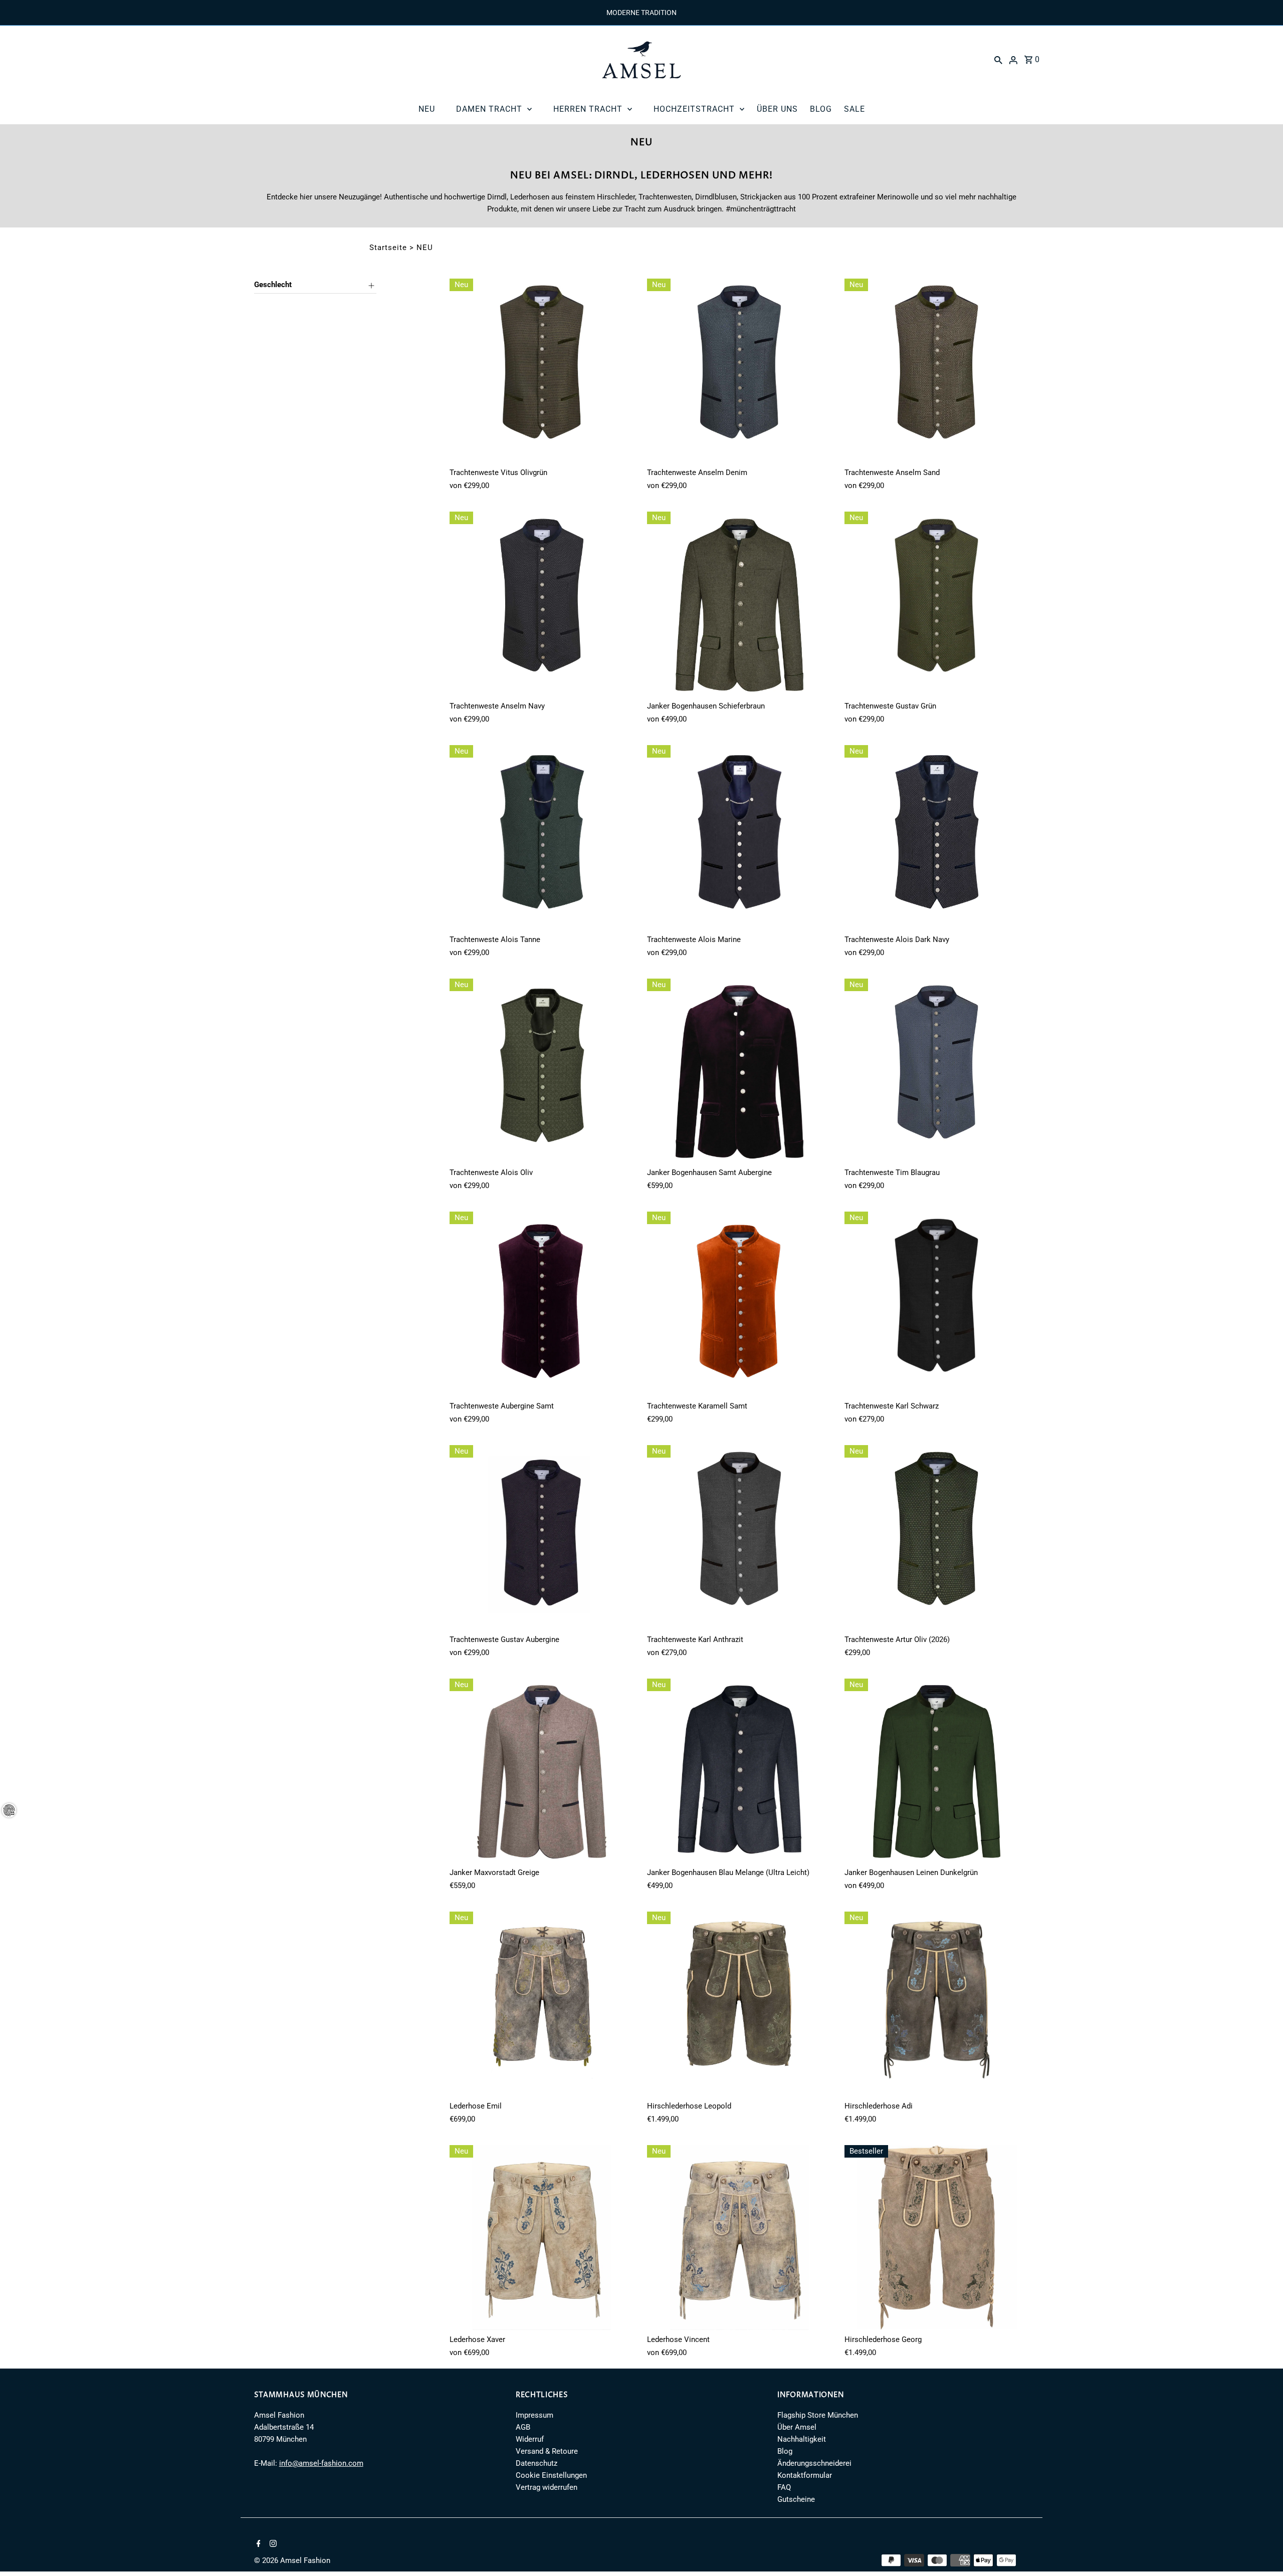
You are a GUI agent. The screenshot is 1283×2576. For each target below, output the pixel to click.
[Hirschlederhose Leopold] (739, 2004)
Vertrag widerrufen (547, 2487)
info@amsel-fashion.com (321, 2463)
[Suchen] (998, 60)
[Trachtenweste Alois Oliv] (542, 1071)
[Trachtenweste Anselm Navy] (542, 604)
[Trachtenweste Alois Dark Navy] (937, 838)
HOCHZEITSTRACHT (694, 109)
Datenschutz (537, 2463)
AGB (523, 2427)
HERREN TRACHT (588, 109)
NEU (427, 109)
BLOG (821, 109)
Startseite (388, 248)
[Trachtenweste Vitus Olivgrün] (542, 371)
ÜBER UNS (777, 109)
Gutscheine (796, 2499)
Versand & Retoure (547, 2451)
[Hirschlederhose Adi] (937, 2004)
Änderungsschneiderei (814, 2463)
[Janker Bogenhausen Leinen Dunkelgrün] (937, 1771)
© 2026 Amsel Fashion (292, 2560)
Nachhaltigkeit (802, 2439)
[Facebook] (257, 2544)
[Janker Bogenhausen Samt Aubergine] (739, 1071)
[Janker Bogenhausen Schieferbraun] (739, 604)
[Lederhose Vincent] (739, 2238)
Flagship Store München (818, 2415)
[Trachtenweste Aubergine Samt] (542, 1304)
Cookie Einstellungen (551, 2475)
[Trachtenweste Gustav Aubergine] (542, 1538)
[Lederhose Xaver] (542, 2238)
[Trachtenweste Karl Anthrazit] (739, 1538)
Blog (785, 2451)
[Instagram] (272, 2544)
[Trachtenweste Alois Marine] (739, 838)
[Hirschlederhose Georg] (937, 2238)
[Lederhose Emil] (542, 2004)
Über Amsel (797, 2427)
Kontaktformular (805, 2475)
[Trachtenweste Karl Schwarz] (937, 1304)
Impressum (534, 2415)
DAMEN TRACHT (489, 109)
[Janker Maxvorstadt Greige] (542, 1771)
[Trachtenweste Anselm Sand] (937, 371)
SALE (854, 109)
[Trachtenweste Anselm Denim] (739, 371)
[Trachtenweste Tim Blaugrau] (937, 1071)
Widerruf (530, 2439)
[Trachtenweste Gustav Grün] (937, 604)
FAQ (784, 2487)
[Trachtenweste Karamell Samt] (739, 1304)
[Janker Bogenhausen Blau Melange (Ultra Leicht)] (739, 1771)
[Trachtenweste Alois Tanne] (542, 838)
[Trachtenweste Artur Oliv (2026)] (937, 1538)
